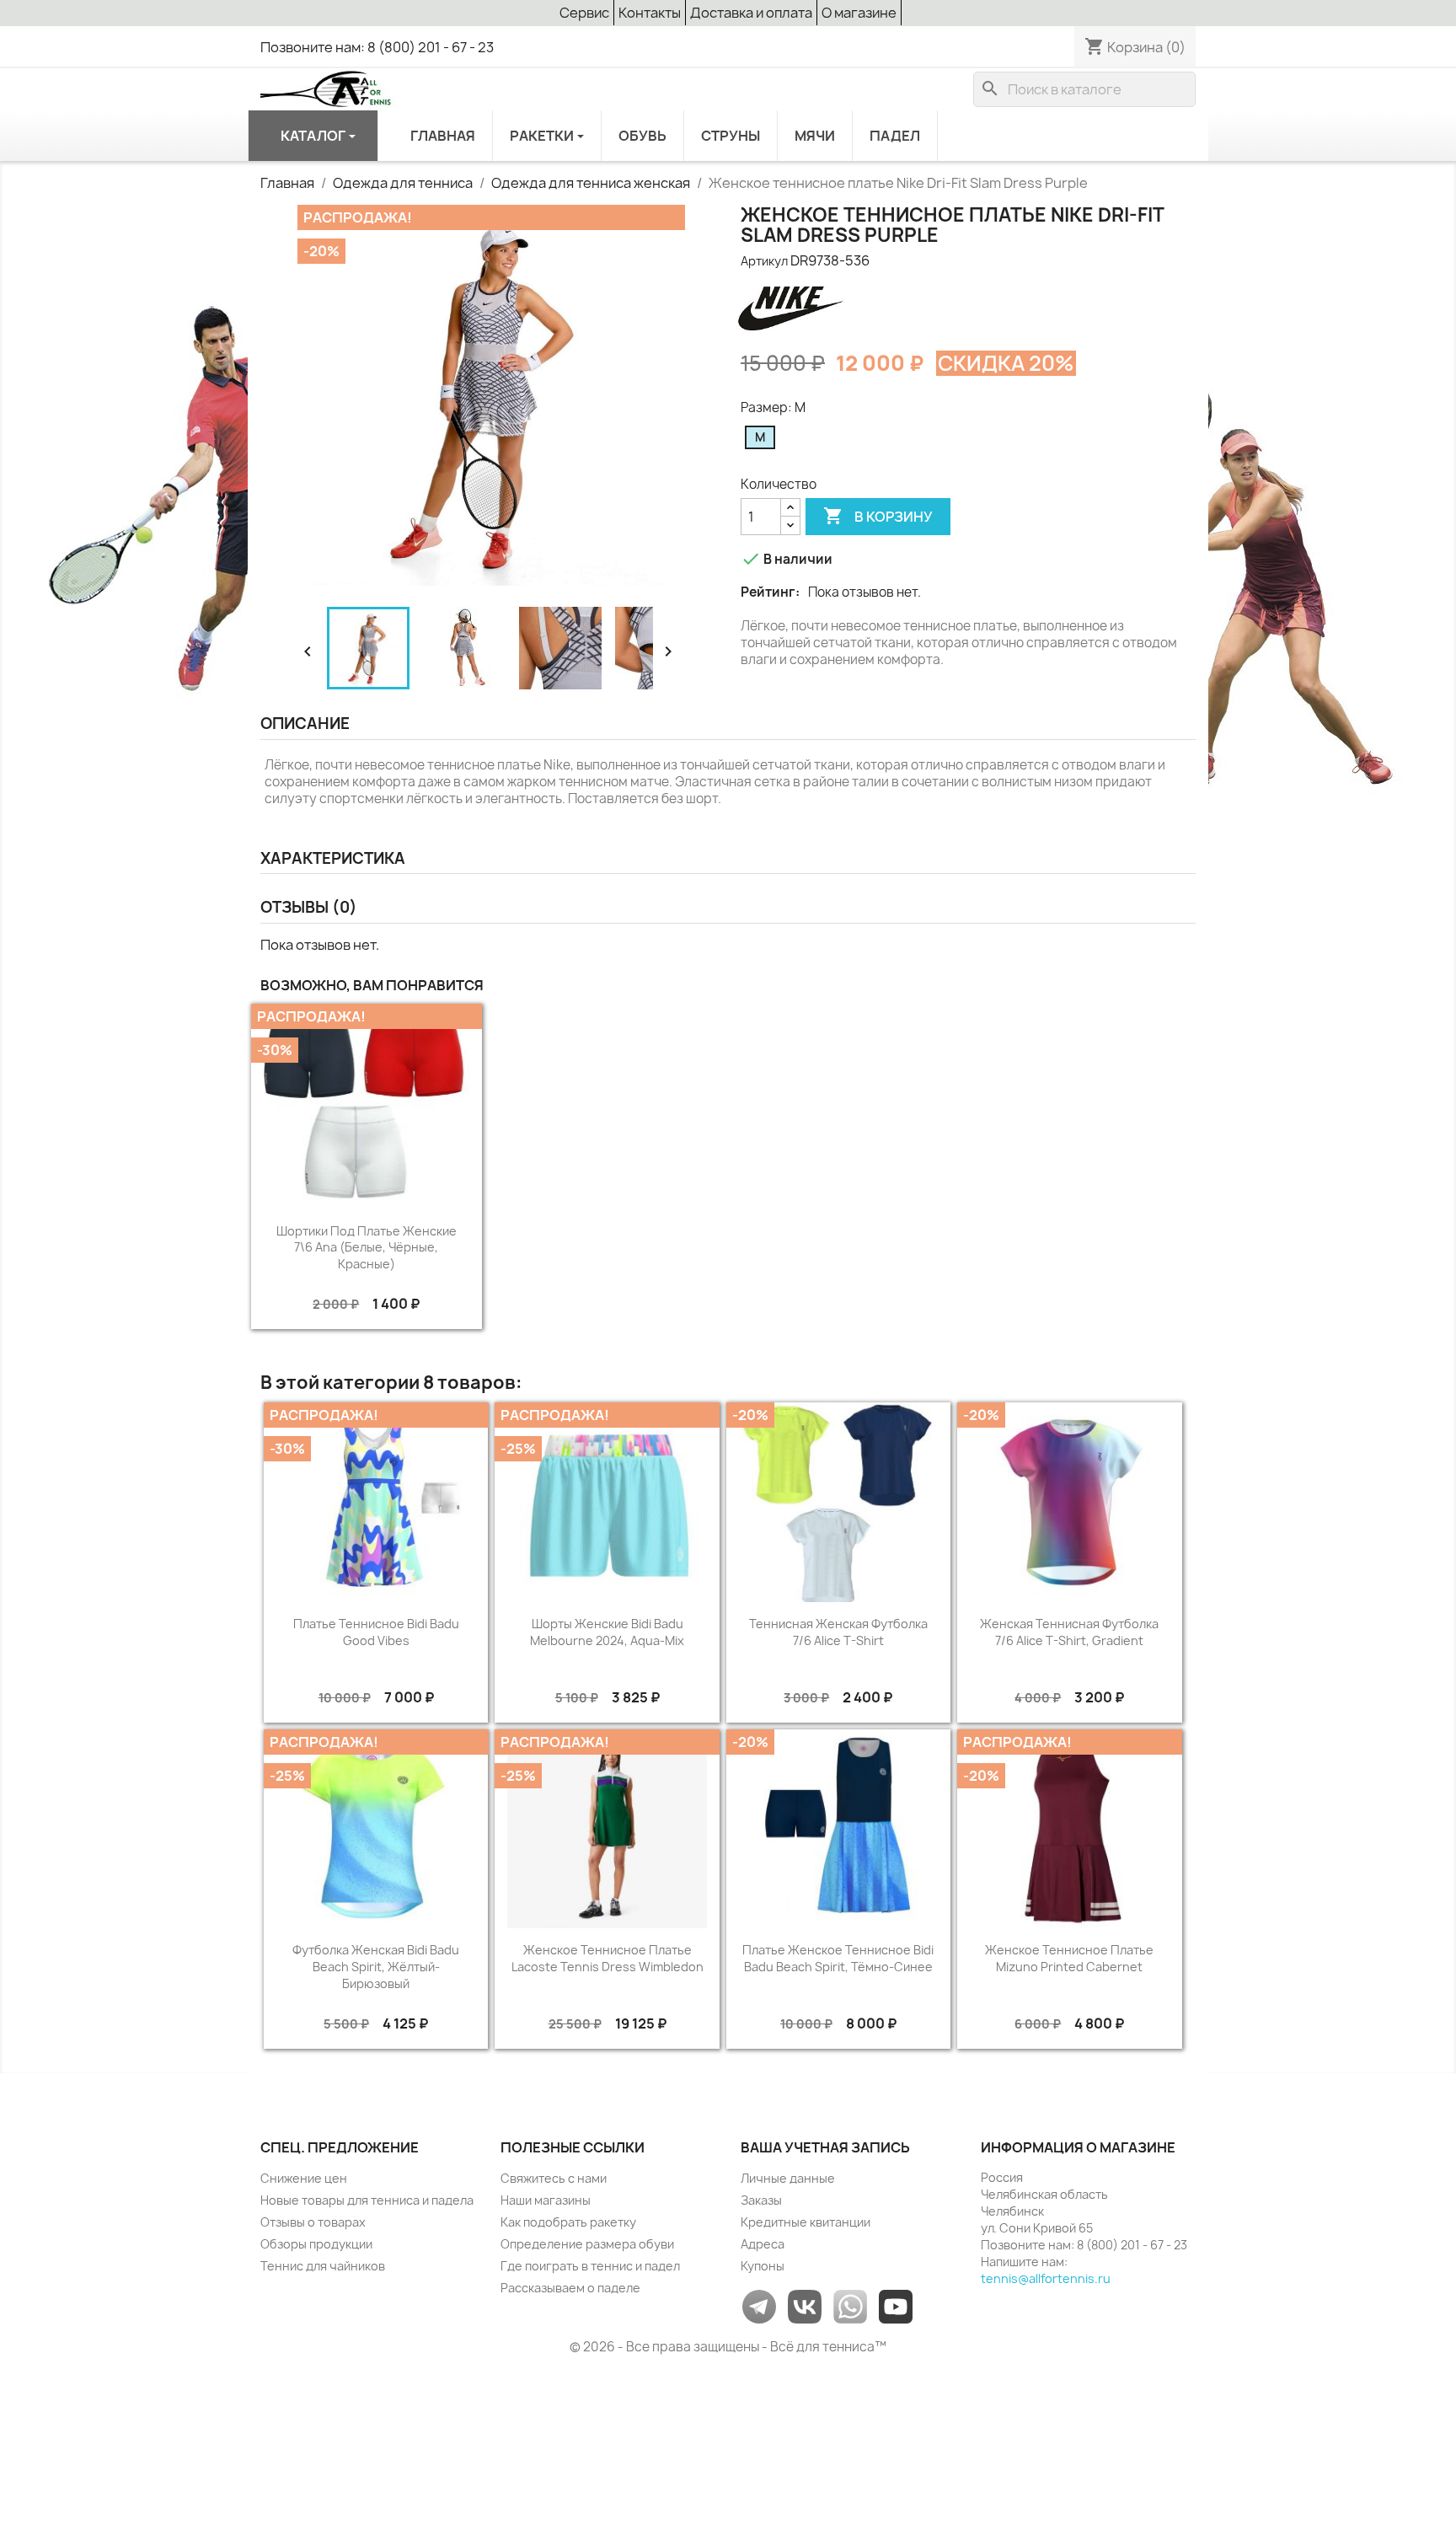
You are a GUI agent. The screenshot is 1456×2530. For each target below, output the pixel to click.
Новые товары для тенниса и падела (367, 2200)
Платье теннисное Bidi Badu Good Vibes (376, 1632)
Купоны (763, 2266)
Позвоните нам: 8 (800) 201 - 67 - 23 (377, 47)
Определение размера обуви (587, 2244)
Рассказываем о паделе (570, 2288)
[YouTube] (896, 2305)
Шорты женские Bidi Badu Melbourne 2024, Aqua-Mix (607, 1632)
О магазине (859, 13)
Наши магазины (546, 2200)
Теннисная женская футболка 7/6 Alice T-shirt (838, 1632)
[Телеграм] (759, 2305)
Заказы (761, 2200)
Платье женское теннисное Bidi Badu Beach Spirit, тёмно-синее (838, 1958)
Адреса (763, 2244)
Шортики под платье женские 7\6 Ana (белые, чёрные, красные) (367, 1248)
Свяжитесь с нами (554, 2178)
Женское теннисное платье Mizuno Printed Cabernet (1069, 1958)
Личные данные (788, 2178)
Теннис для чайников (323, 2266)
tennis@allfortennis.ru (1046, 2278)
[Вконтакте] (805, 2305)
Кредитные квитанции (806, 2222)
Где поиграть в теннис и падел (590, 2266)
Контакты (650, 13)
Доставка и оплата (751, 13)
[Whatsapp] (850, 2305)
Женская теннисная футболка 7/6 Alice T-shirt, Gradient (1069, 1632)
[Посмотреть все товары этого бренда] (790, 305)
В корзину (878, 516)
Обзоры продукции (316, 2244)
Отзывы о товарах (313, 2222)
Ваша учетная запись (825, 2147)
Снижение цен (304, 2178)
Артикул (764, 261)
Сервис (584, 13)
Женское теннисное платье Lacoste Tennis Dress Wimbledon (608, 1958)
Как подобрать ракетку (568, 2222)
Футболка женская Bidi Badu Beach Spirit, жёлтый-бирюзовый (376, 1967)
